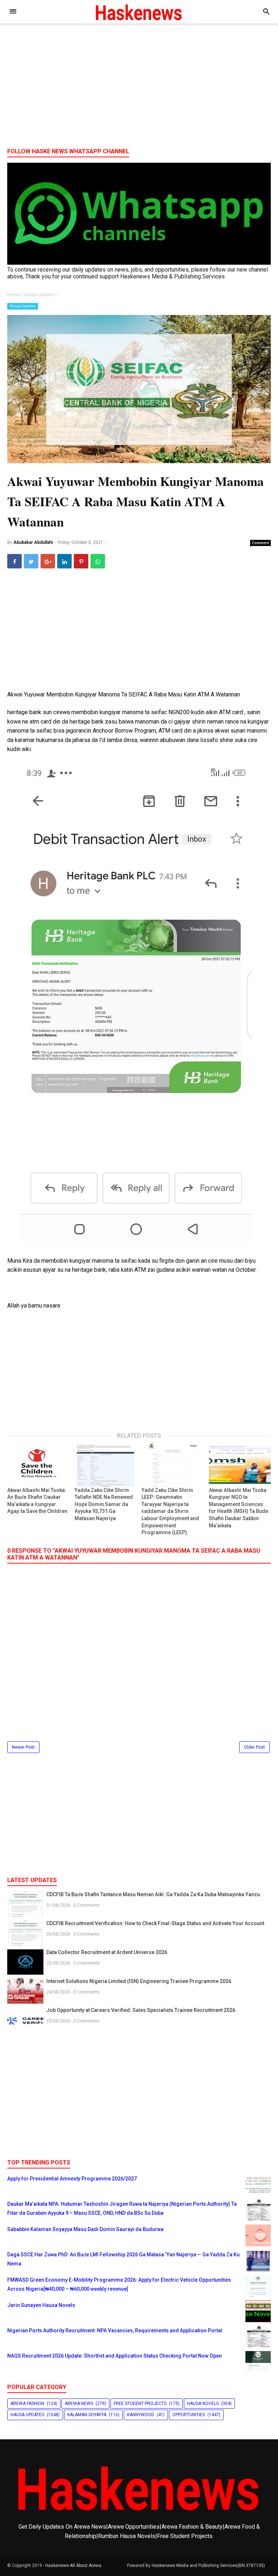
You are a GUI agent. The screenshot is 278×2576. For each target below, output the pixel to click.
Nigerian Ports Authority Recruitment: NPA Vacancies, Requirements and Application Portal (115, 2330)
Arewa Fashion (27, 2404)
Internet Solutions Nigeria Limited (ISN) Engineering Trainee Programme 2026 (139, 1981)
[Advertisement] (139, 86)
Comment (261, 543)
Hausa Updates (23, 306)
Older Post (254, 1747)
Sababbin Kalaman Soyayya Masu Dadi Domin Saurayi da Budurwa (85, 2229)
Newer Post (23, 1747)
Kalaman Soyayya (87, 2415)
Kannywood (141, 2415)
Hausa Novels (203, 2404)
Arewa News (79, 2404)
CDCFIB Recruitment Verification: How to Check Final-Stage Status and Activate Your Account (155, 1923)
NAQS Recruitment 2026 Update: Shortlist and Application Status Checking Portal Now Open (115, 2356)
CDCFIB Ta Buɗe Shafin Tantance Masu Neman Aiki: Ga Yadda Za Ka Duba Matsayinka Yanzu (153, 1894)
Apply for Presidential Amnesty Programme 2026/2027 (72, 2179)
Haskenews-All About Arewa (73, 2566)
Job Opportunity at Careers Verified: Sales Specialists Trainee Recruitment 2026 (141, 2010)
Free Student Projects (140, 2404)
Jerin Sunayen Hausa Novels (41, 2305)
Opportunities (189, 2415)
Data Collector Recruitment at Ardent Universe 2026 (107, 1952)
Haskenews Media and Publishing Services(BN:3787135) (208, 2566)
